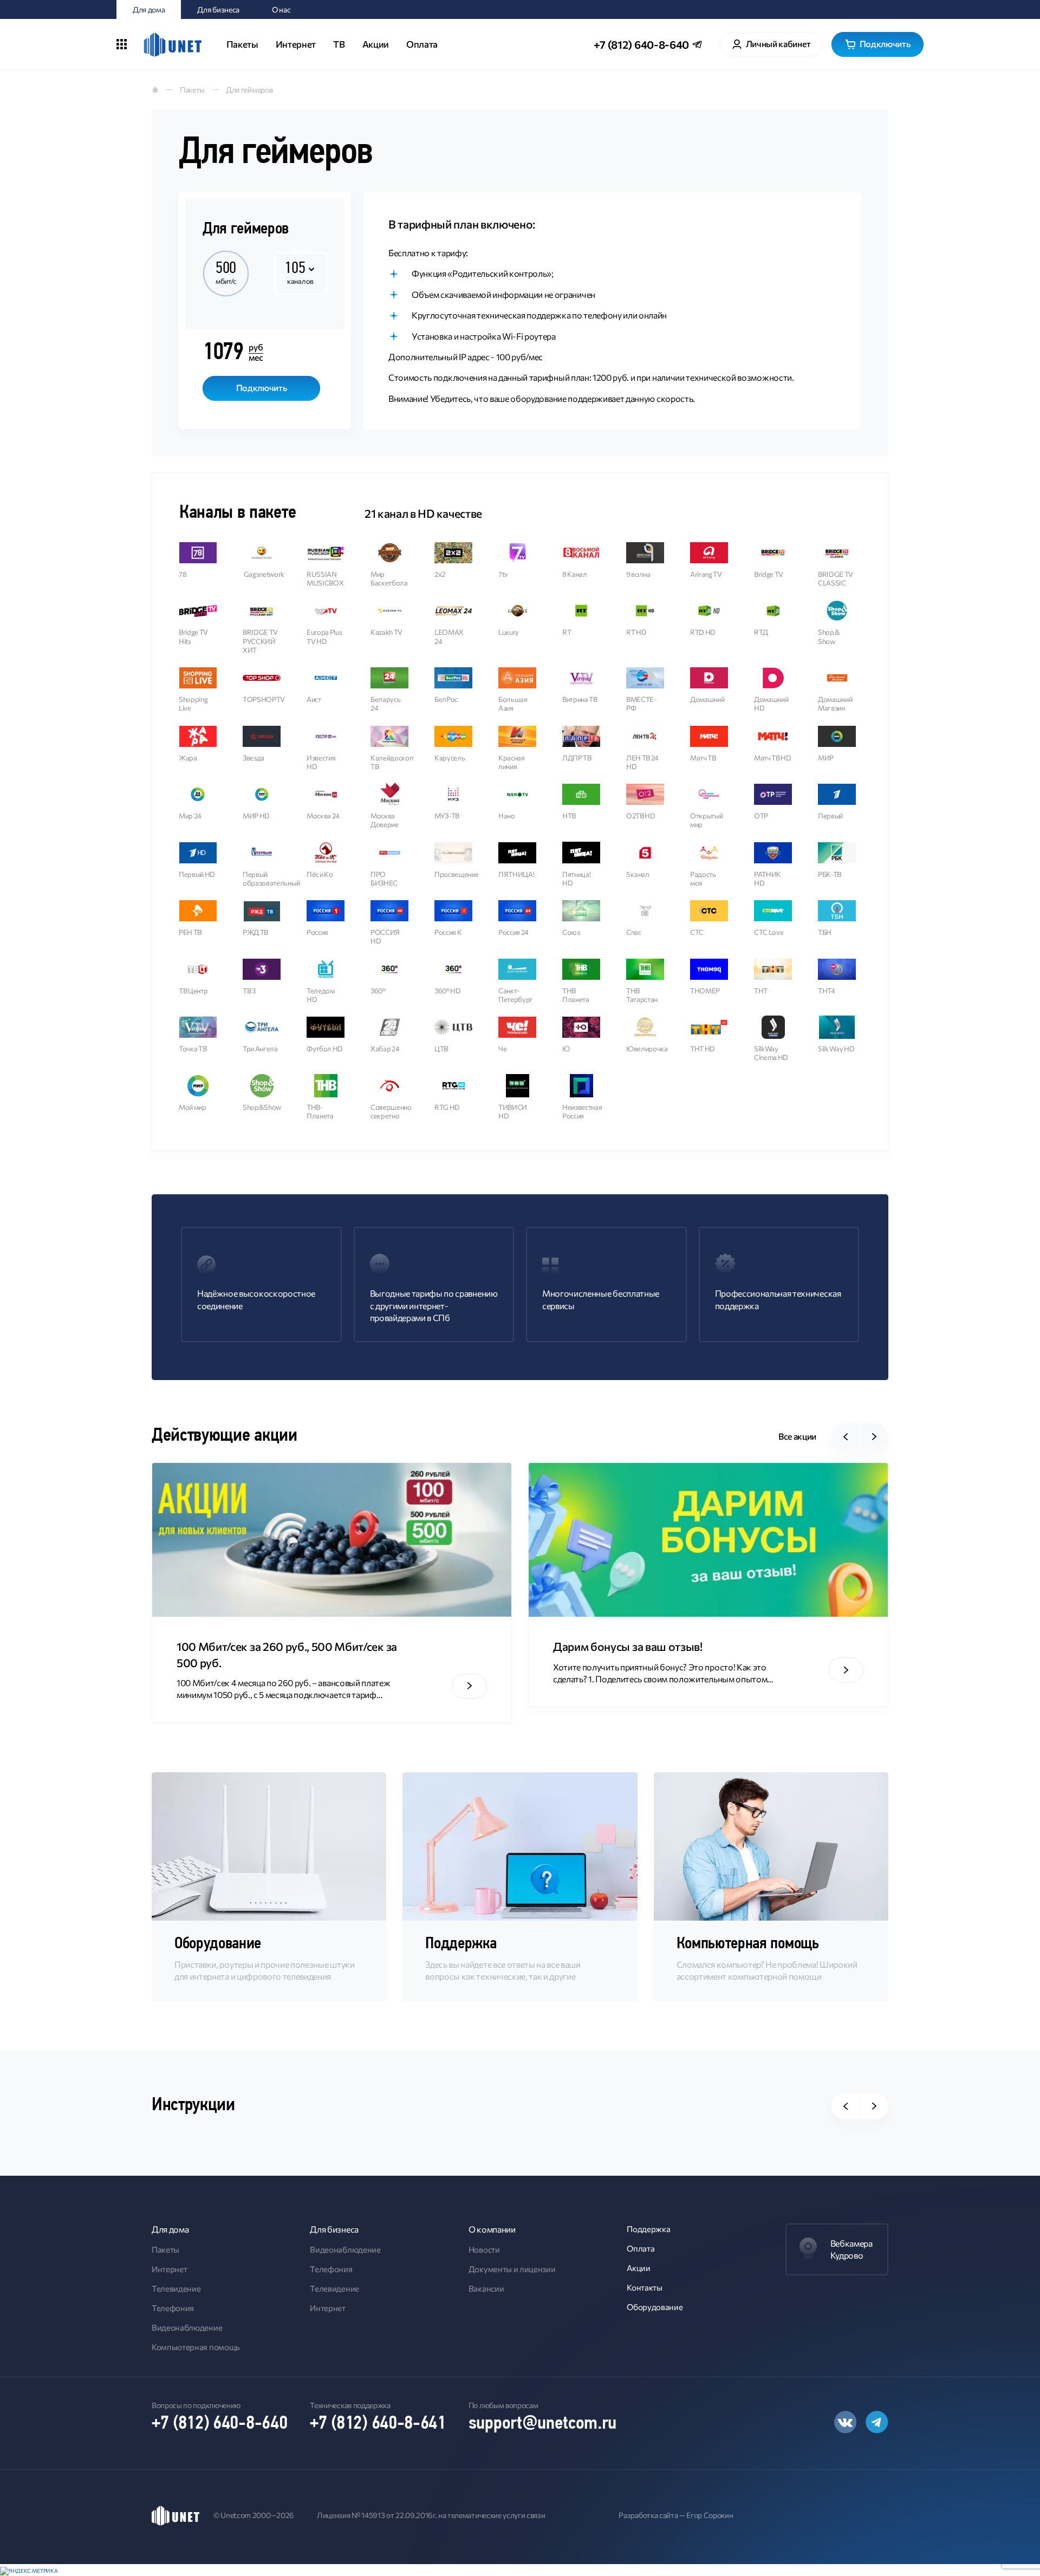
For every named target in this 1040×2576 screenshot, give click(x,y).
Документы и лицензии (512, 2269)
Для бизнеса (218, 9)
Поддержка (648, 2229)
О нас (281, 9)
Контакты (644, 2287)
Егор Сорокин (710, 2515)
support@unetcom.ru (542, 2424)
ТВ (339, 44)
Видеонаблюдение (187, 2327)
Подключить (885, 44)
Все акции (797, 1436)
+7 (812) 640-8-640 (641, 44)
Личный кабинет (778, 44)
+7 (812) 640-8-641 (378, 2424)
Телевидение (176, 2288)
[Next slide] (874, 1436)
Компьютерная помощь (196, 2347)
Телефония (173, 2308)
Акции (376, 44)
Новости (484, 2249)
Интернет (296, 44)
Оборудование (655, 2307)
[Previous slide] (846, 1436)
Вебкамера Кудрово (851, 2249)
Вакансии (486, 2288)
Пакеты (242, 44)
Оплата (422, 44)
